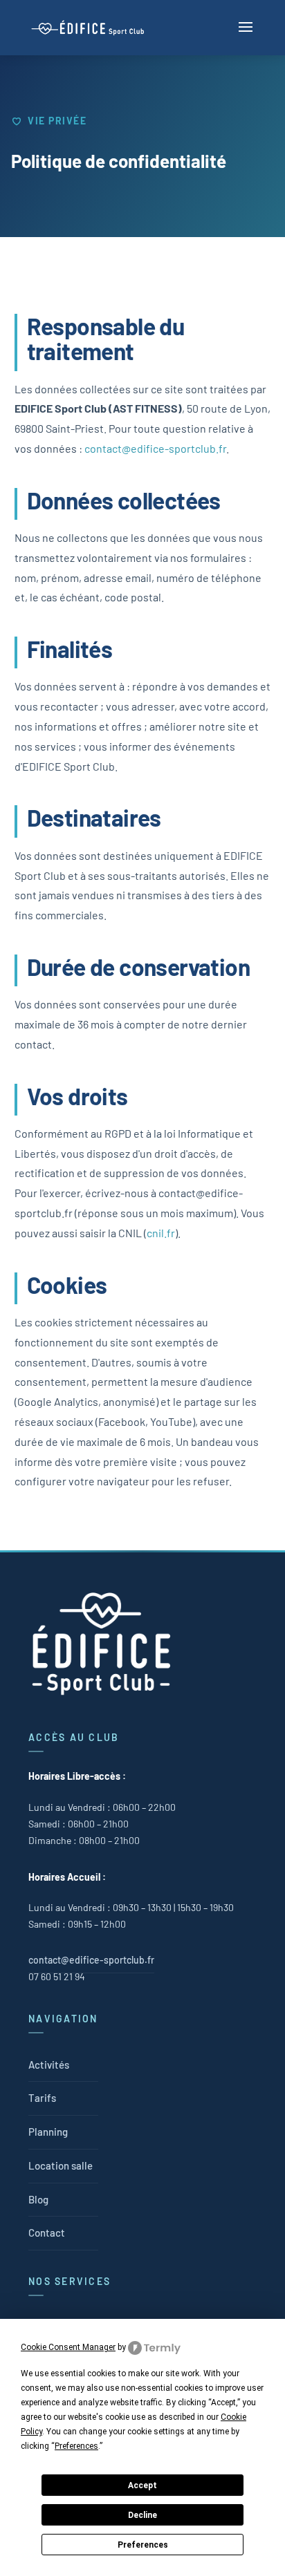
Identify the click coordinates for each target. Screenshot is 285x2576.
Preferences (143, 2545)
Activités (49, 2065)
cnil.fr (161, 1233)
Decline (142, 2515)
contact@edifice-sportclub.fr (155, 448)
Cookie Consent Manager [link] (68, 2347)
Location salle (61, 2165)
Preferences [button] (76, 2446)
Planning (48, 2132)
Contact (47, 2232)
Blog (38, 2199)
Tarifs (42, 2098)
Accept (142, 2485)
